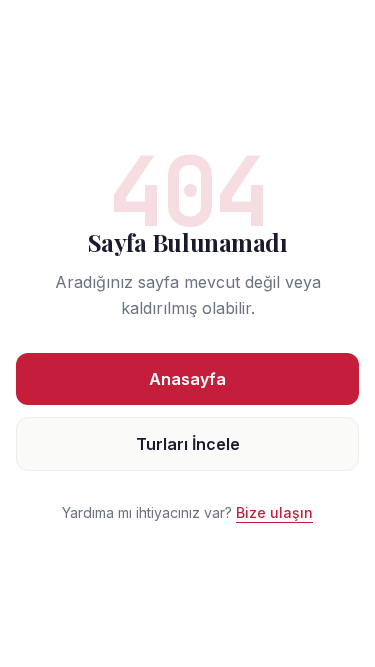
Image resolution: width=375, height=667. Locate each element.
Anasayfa (187, 379)
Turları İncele (188, 444)
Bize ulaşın (274, 512)
